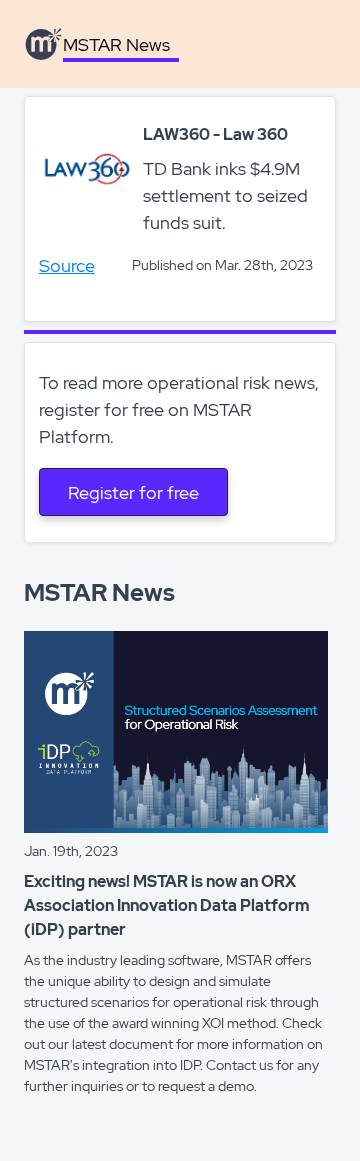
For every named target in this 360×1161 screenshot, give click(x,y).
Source (67, 265)
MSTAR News (116, 44)
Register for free (133, 492)
